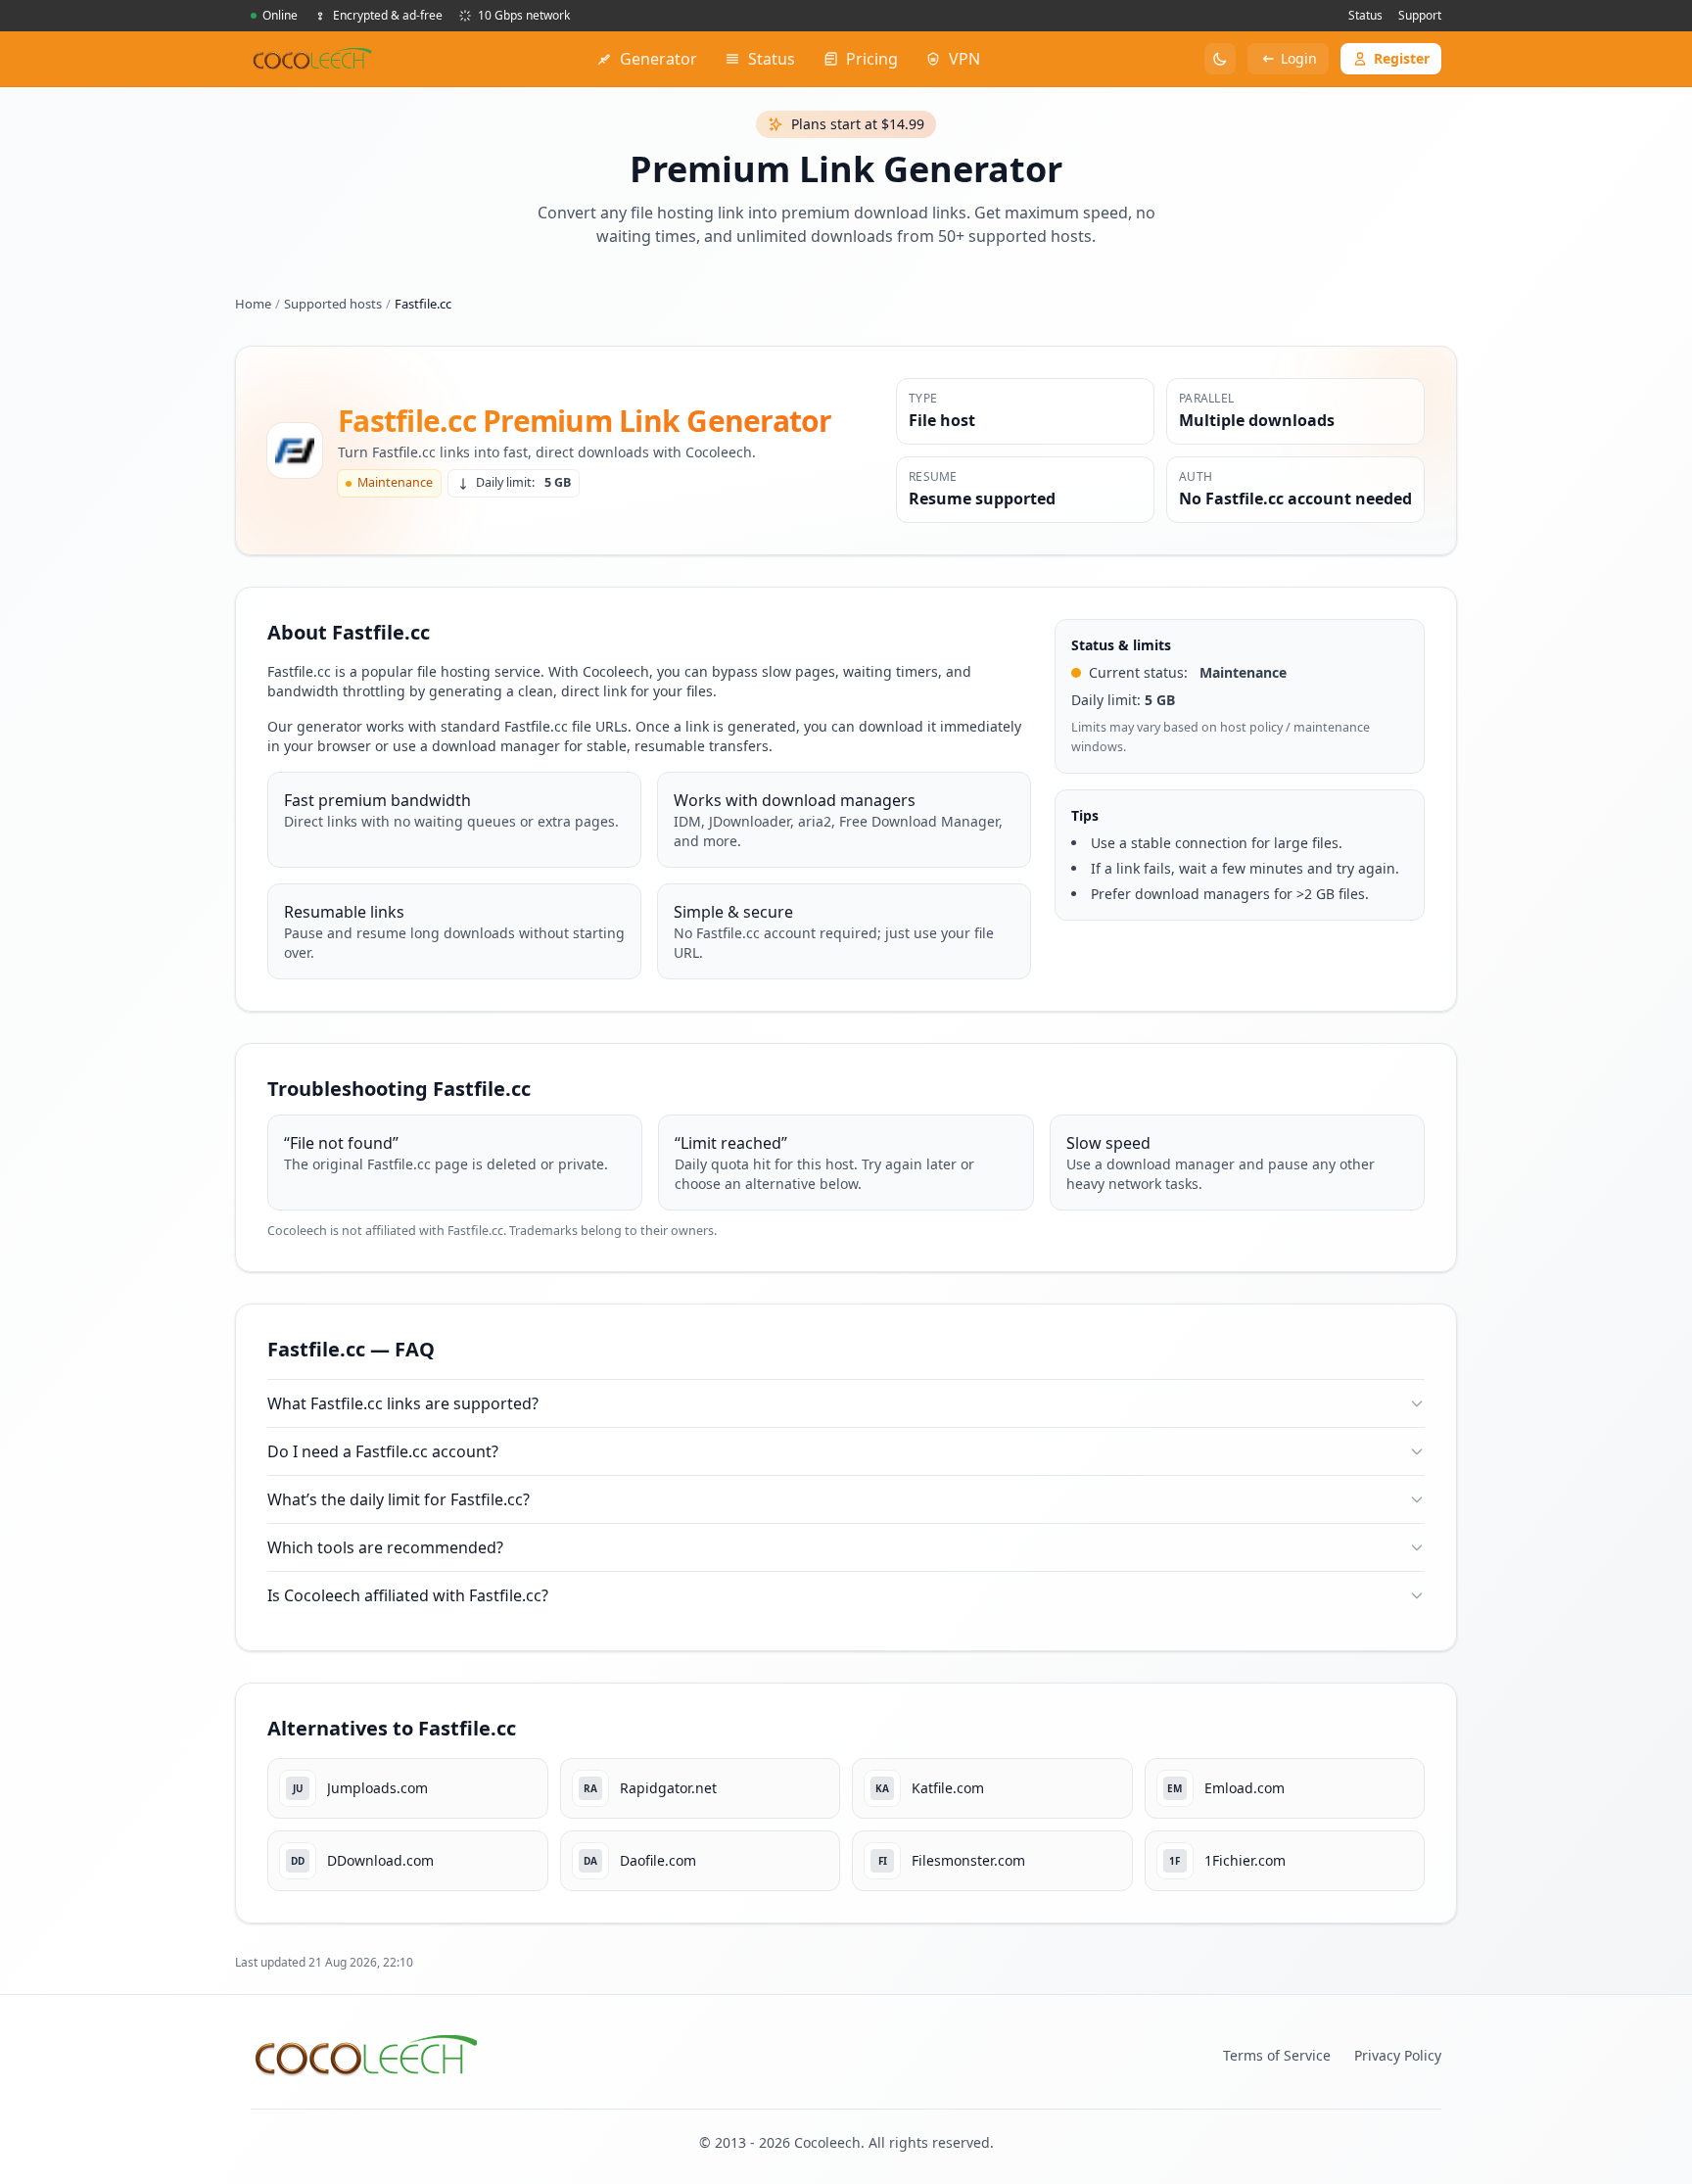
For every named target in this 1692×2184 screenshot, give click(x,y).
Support (1420, 15)
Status (1365, 15)
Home (253, 304)
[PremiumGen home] (312, 59)
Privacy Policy (1398, 2055)
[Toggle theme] (1220, 59)
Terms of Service (1277, 2055)
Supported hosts (333, 304)
